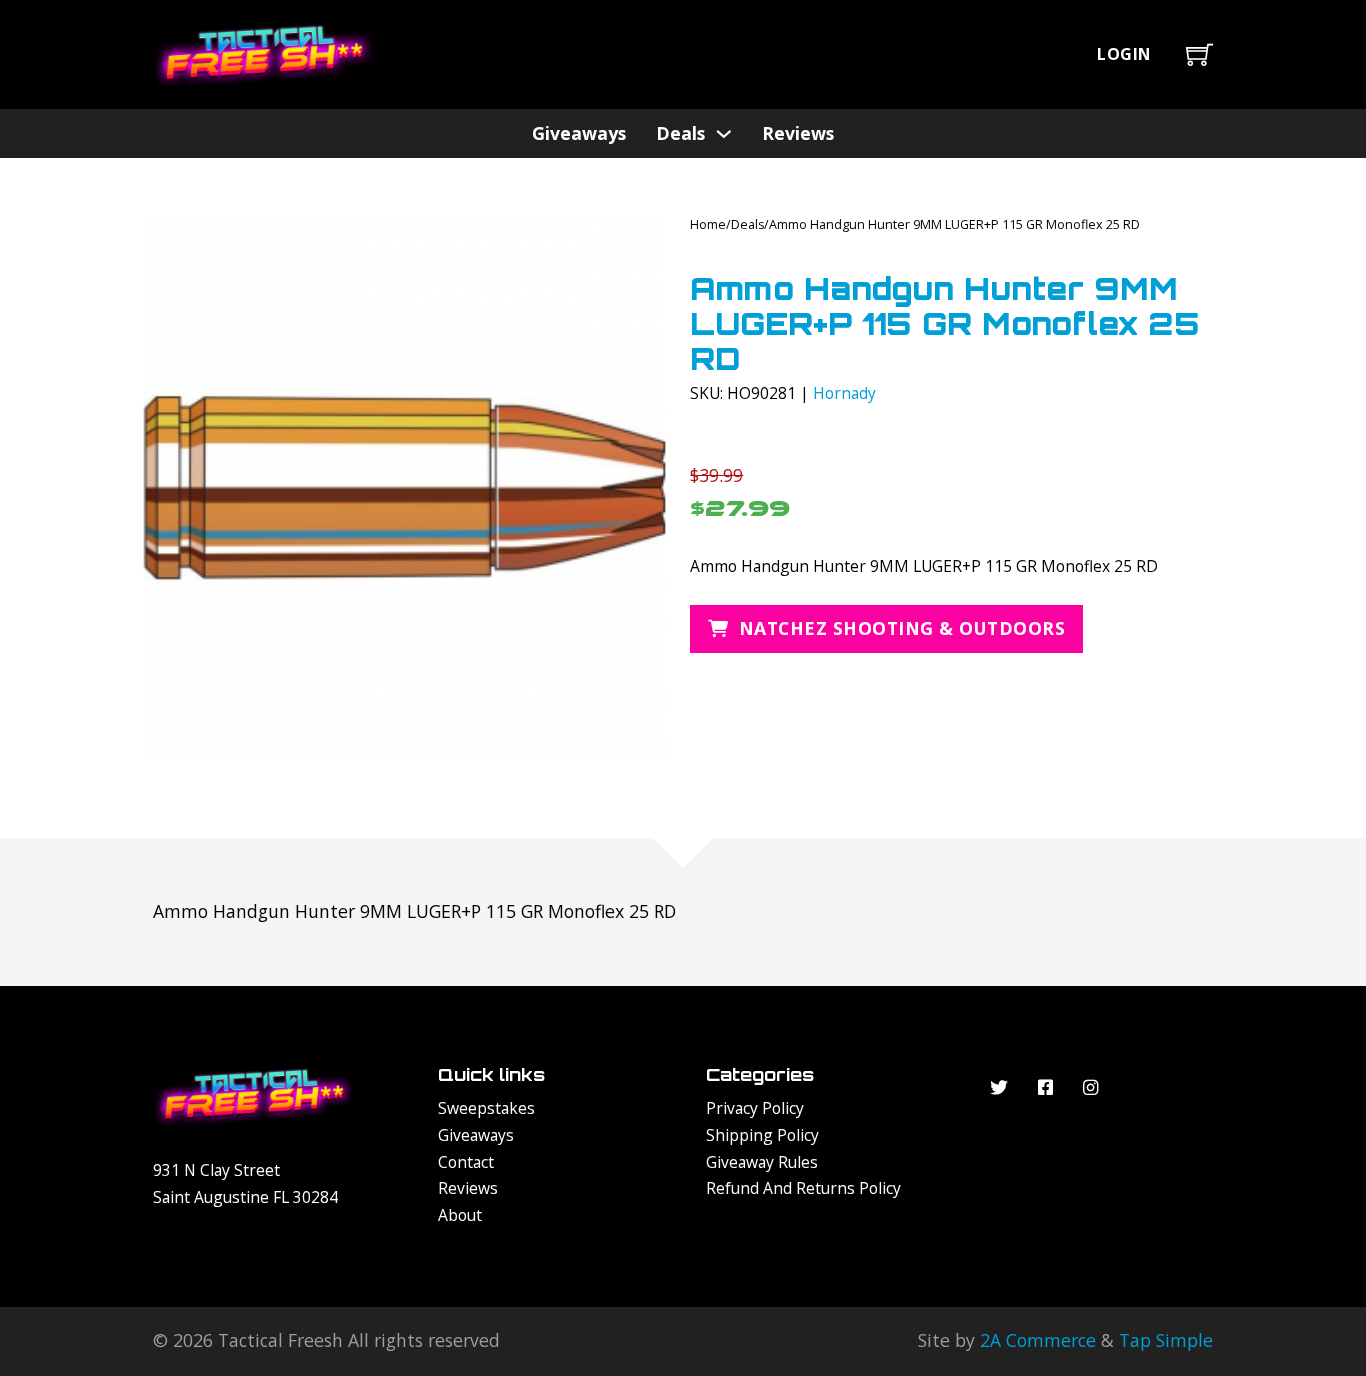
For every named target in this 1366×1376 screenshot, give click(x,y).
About (460, 1215)
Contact (466, 1162)
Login (1124, 54)
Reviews (798, 133)
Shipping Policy (762, 1135)
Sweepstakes (486, 1108)
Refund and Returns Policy (803, 1188)
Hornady (844, 393)
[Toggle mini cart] (1199, 54)
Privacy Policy (755, 1108)
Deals (680, 133)
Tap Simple (1166, 1340)
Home (708, 224)
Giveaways (579, 133)
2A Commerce (1038, 1340)
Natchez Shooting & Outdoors (902, 628)
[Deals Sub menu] (724, 134)
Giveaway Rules (762, 1162)
